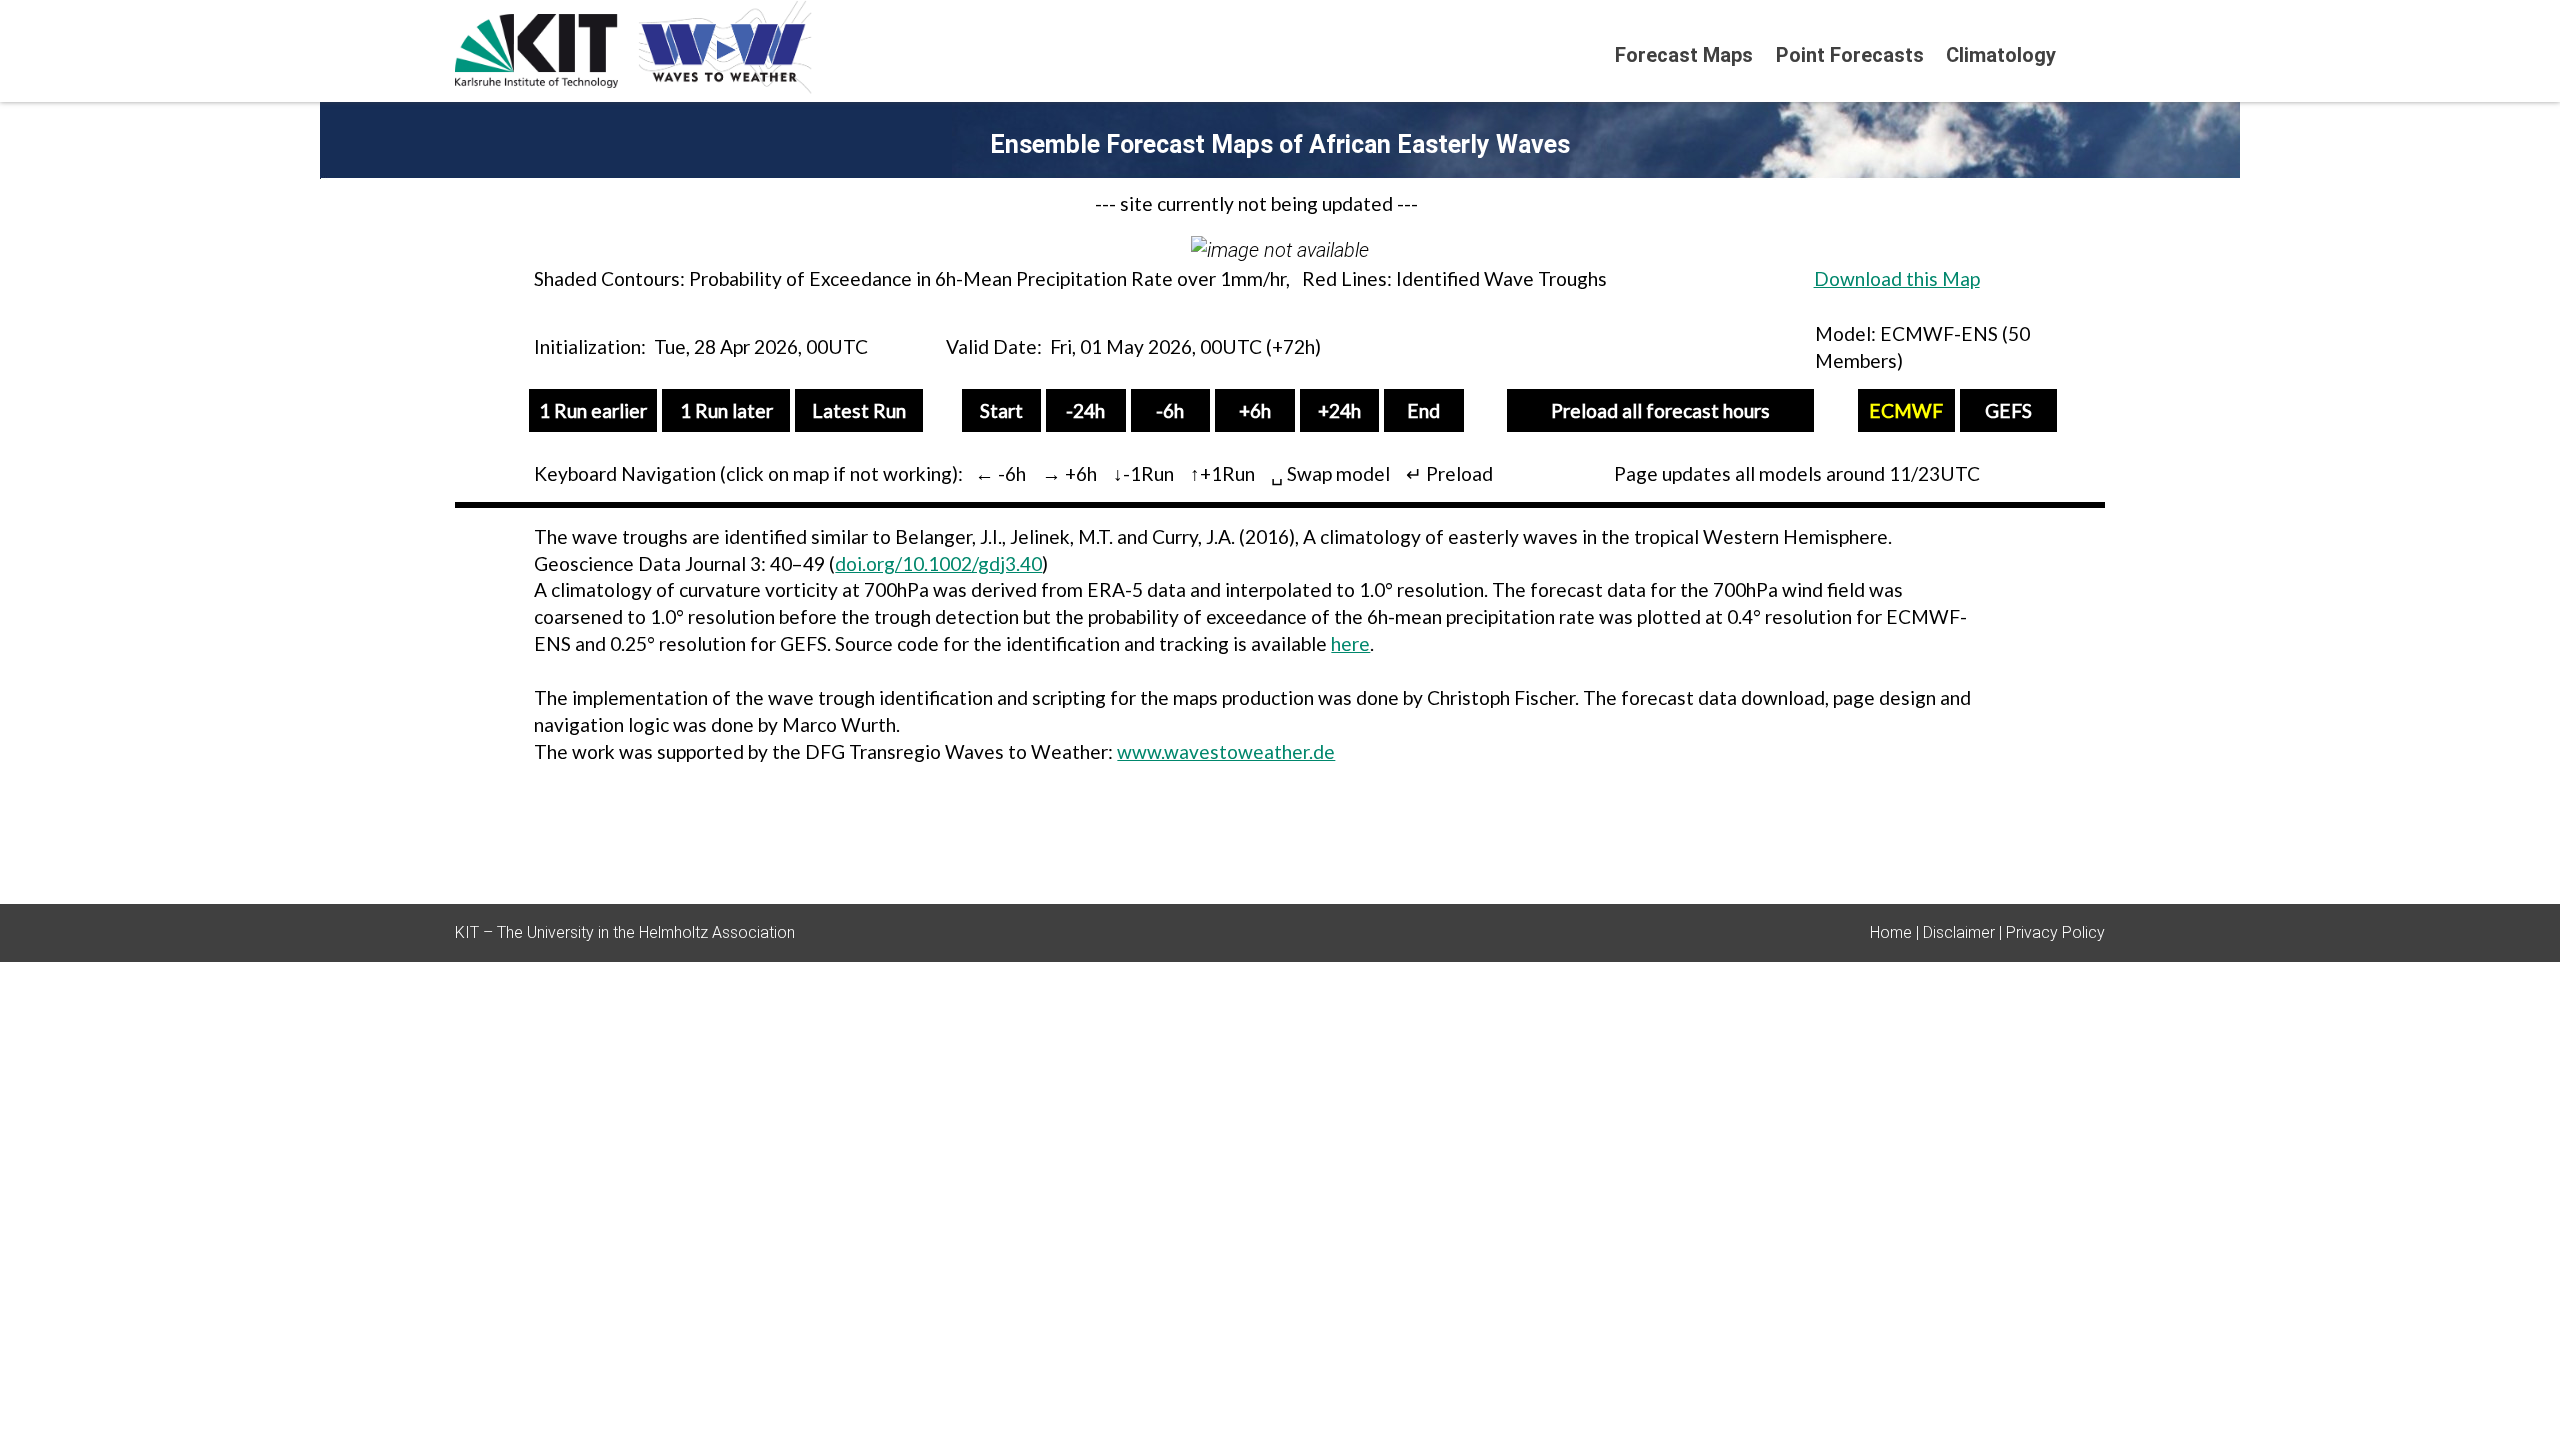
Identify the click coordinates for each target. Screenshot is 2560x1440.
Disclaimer (1959, 932)
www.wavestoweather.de (1226, 751)
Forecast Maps (1684, 55)
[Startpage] (2096, 54)
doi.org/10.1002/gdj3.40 (938, 563)
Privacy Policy (2055, 932)
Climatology (2001, 55)
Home (1891, 932)
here (1350, 643)
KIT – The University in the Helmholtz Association (625, 932)
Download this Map (1897, 278)
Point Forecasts (1850, 55)
